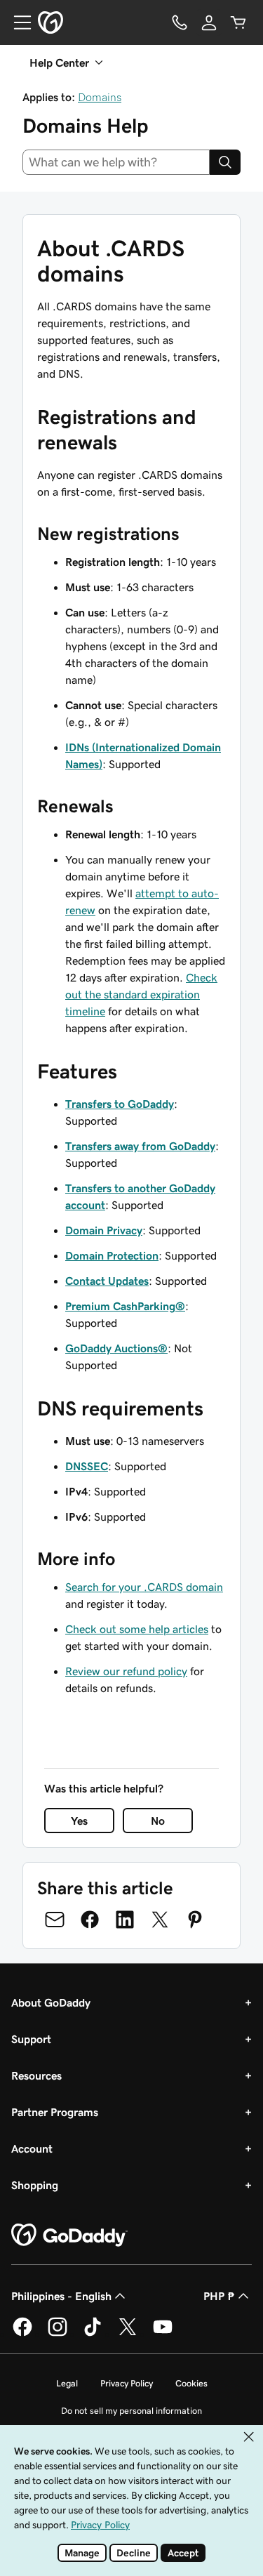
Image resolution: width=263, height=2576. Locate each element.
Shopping (35, 2185)
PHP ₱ (219, 2296)
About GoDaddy (51, 2002)
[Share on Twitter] (160, 1920)
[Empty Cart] (238, 22)
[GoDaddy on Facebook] (22, 2334)
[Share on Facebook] (90, 1920)
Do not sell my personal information (131, 2411)
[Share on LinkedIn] (125, 1920)
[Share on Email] (55, 1920)
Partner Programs (55, 2112)
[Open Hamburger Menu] (17, 22)
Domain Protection (112, 1255)
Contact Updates (107, 1281)
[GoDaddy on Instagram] (58, 2334)
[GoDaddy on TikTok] (93, 2334)
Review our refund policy (126, 1671)
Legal (67, 2383)
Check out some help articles (137, 1629)
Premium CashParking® (125, 1306)
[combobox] (116, 162)
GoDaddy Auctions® (116, 1348)
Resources (36, 2075)
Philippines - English (61, 2296)
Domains (100, 97)
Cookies (191, 2383)
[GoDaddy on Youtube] (163, 2334)
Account (32, 2148)
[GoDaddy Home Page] (69, 2235)
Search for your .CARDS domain (144, 1587)
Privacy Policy (127, 2383)
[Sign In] (209, 22)
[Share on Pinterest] (195, 1920)
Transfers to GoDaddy (120, 1104)
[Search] (225, 162)
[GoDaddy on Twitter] (128, 2334)
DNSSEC (87, 1466)
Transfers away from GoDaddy (140, 1146)
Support (31, 2039)
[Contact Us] (180, 22)
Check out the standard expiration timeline (141, 994)
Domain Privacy (104, 1230)
